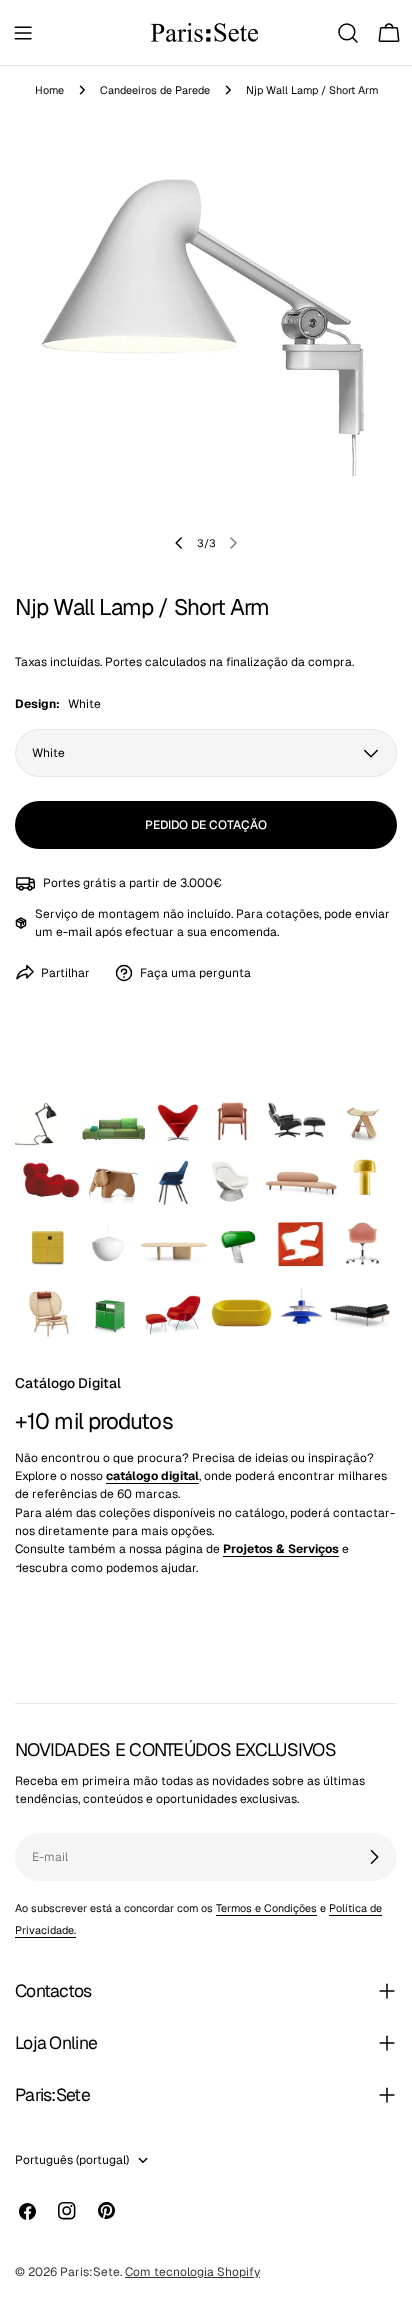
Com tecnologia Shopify (192, 2272)
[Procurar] (348, 33)
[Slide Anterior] (179, 543)
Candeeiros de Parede (155, 90)
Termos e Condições (266, 1908)
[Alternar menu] (23, 33)
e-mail (74, 932)
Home (49, 90)
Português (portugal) (72, 2160)
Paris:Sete (90, 2272)
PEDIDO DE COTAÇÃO (206, 825)
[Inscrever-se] (374, 1857)
